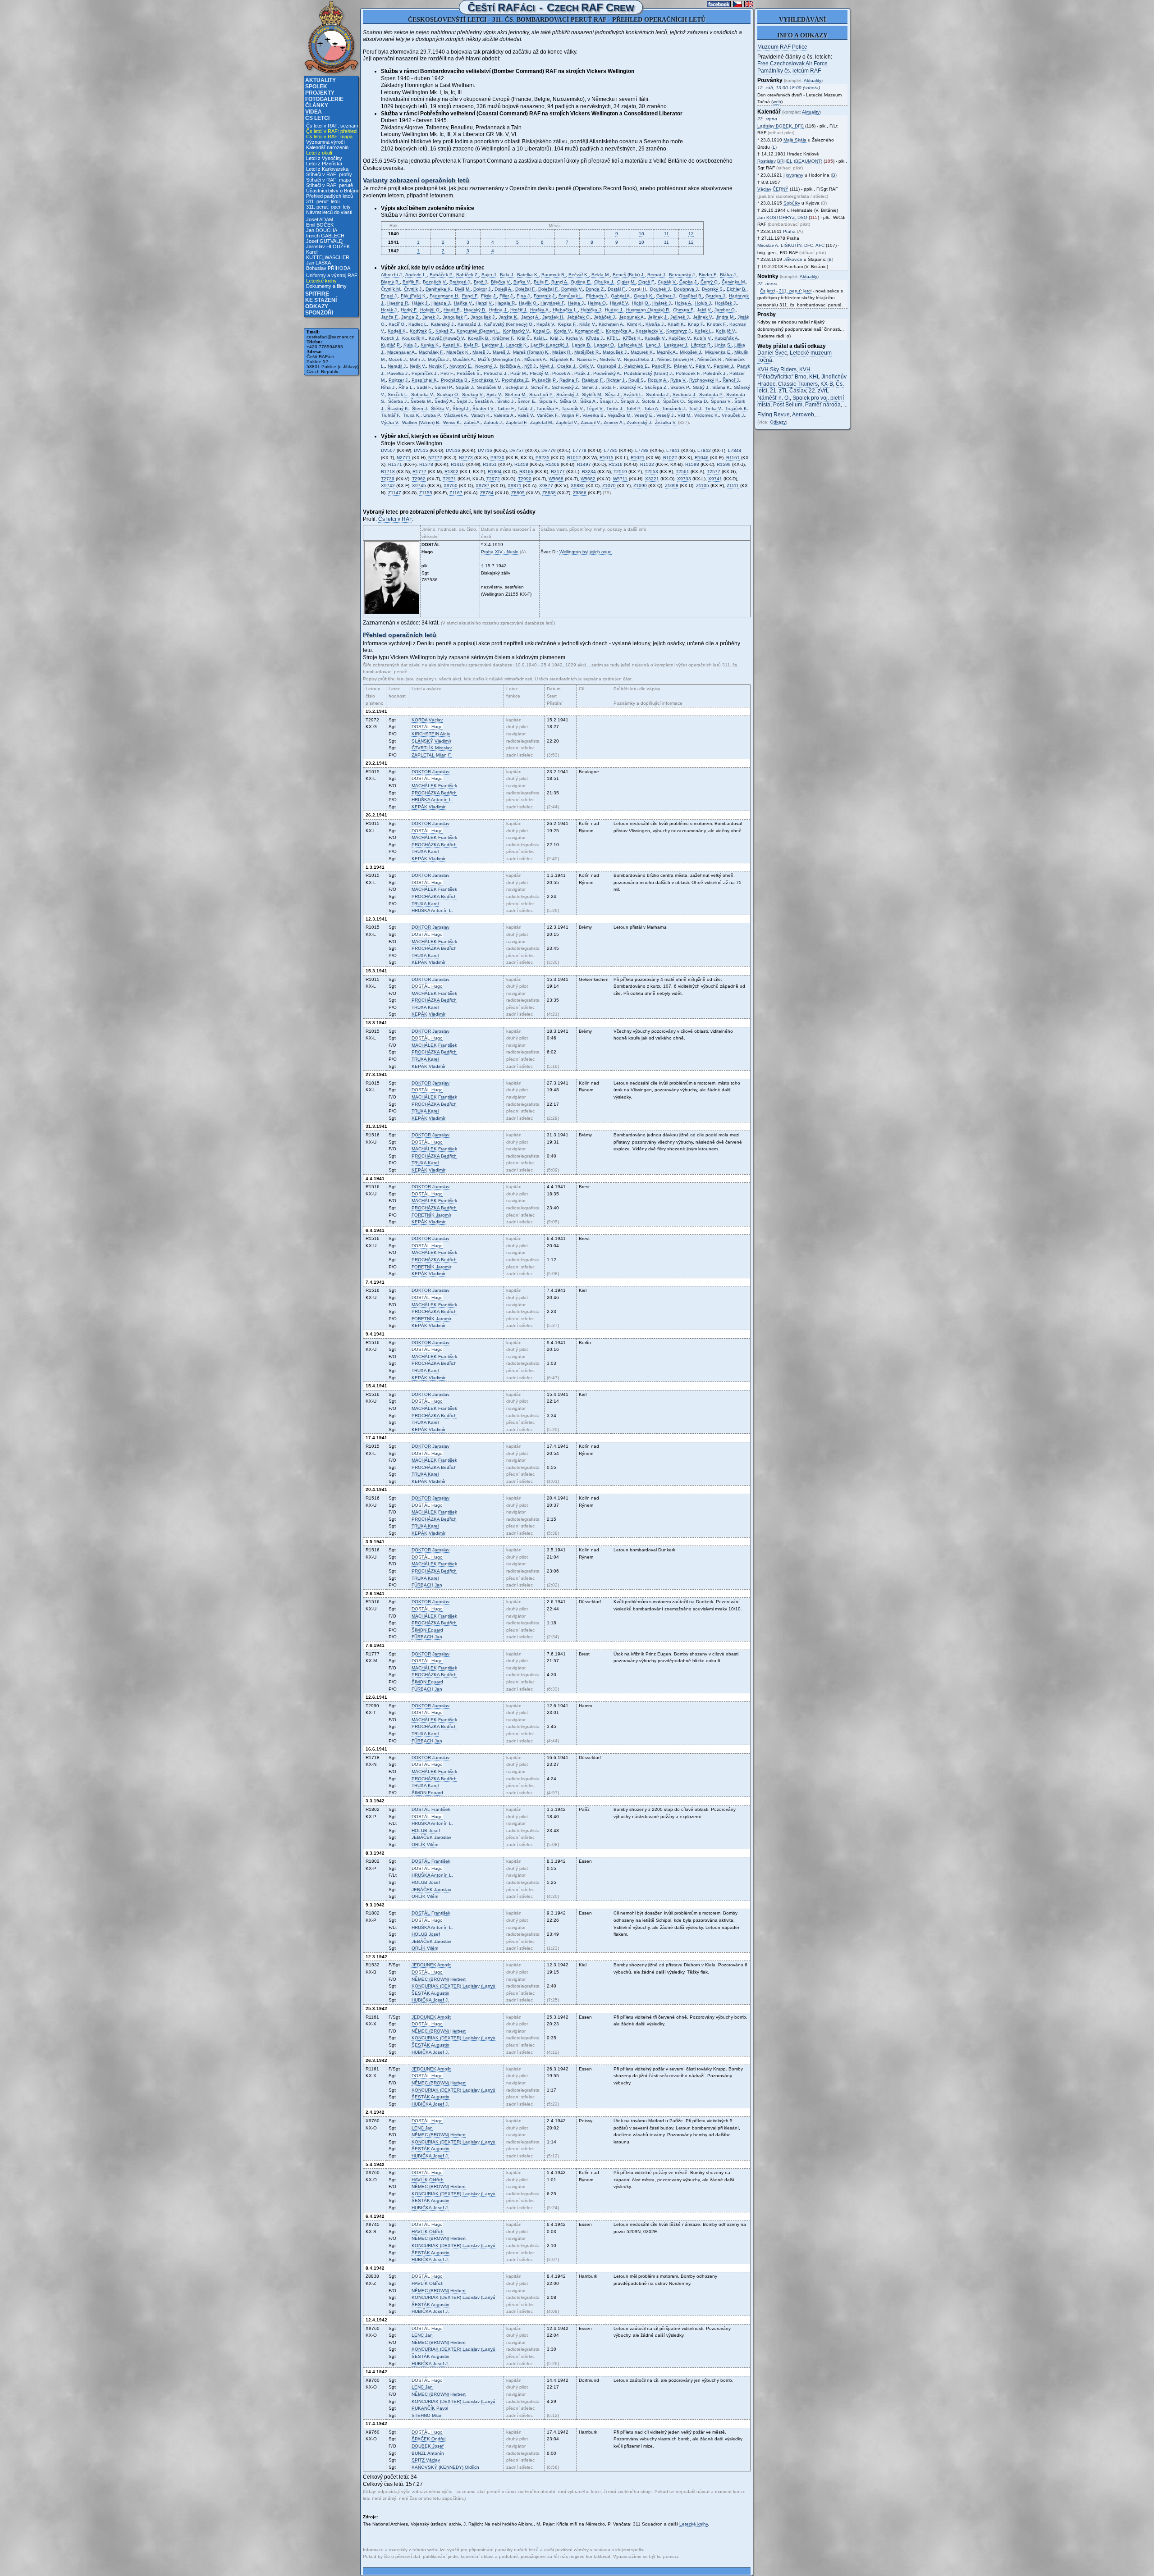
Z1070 (609, 486)
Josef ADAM (320, 219)
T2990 (525, 479)
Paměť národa (823, 405)
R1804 (495, 472)
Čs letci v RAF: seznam (332, 126)
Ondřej (428, 2439)
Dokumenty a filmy (326, 286)
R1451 (490, 464)
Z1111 (733, 486)
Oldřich (428, 2180)
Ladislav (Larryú (453, 1986)
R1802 (451, 472)
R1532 (647, 464)
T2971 (449, 479)
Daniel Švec (772, 353)
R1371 (395, 464)
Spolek (316, 87)
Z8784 (487, 493)
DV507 (388, 450)
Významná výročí (325, 142)
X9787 (483, 486)
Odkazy (317, 306)
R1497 (584, 464)
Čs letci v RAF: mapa (329, 137)
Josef (426, 1831)
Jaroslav (430, 772)
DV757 (517, 450)
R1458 (521, 464)
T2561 (682, 472)
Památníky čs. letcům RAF (789, 71)
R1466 (552, 464)
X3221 (652, 479)
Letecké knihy (321, 281)
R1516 (616, 464)
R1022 (670, 458)
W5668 (556, 479)
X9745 (419, 486)
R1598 (692, 464)
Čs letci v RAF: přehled (331, 131)
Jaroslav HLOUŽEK (328, 246)
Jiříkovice (793, 259)
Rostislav (790, 161)
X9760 (451, 486)
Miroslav (432, 748)
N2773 (466, 458)
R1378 (426, 464)
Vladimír (431, 741)
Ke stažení (321, 300)
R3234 (589, 472)
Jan (427, 1585)
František (434, 786)
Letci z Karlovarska (327, 169)
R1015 (607, 458)
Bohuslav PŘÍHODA (328, 268)
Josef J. (430, 2000)
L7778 (580, 450)
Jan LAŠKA (318, 263)
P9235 (543, 458)
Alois (431, 734)
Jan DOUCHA (322, 230)
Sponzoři (319, 313)
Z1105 (703, 486)
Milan (427, 2415)
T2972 (493, 479)
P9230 (497, 458)
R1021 (638, 458)
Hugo (427, 727)
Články (317, 105)
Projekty (320, 93)
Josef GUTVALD (324, 241)
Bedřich (434, 793)
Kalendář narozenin (327, 147)
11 (666, 234)
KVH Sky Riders (777, 369)
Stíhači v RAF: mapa (329, 180)
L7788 (642, 450)
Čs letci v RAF (395, 519)
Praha (789, 231)
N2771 (404, 458)
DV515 (421, 450)
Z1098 (672, 486)
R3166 (526, 472)
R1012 (574, 458)
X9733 (684, 479)
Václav (427, 720)
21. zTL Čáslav (788, 391)
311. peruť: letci (323, 201)
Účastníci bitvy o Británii (332, 191)
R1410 (458, 464)
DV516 (453, 450)
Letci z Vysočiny (324, 158)
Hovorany (793, 175)
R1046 (702, 458)
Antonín (428, 2453)
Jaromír (431, 1215)
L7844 (735, 450)
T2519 (620, 472)
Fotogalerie (324, 99)
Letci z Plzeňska (324, 164)
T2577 (714, 472)
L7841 (673, 450)
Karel (425, 851)
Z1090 (640, 486)
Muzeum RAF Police (782, 47)
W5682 (588, 479)
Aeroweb (803, 415)
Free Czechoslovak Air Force (792, 64)
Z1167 (456, 493)
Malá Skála (795, 140)
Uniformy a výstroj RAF (332, 275)
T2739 (388, 479)
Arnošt (431, 1965)
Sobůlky (792, 203)
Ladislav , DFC (781, 126)
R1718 (388, 472)
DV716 (485, 450)
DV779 (549, 450)
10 (641, 234)
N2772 (435, 458)
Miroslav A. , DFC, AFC (791, 245)
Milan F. (432, 755)
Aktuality (321, 80)
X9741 (715, 479)
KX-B (827, 384)
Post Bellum (788, 405)
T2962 (419, 479)
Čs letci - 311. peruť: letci (786, 291)
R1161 (733, 458)
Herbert (439, 1979)
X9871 (515, 486)
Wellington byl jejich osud (586, 552)
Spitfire (317, 294)
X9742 (388, 486)
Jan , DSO (782, 217)
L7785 (611, 450)
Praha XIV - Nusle (500, 552)
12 (691, 234)
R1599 (724, 464)
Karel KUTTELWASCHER (328, 255)
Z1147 (395, 493)
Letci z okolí (319, 153)
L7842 (704, 450)
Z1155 (426, 493)
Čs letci (317, 118)
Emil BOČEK (320, 225)
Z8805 (518, 493)
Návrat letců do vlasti (329, 212)
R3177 (558, 472)
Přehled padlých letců (330, 196)
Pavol (430, 2408)
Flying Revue (774, 415)
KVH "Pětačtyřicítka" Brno (784, 373)
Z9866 (580, 493)
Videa (314, 112)
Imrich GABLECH (325, 236)
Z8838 (549, 493)
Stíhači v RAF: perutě (330, 185)
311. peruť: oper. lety (328, 207)
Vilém (425, 1844)
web (777, 102)
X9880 (578, 486)
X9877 (546, 486)
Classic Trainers (798, 384)
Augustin (430, 1993)
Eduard (427, 1630)
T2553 (651, 472)
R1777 (419, 472)
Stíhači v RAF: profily (329, 174)
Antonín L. (432, 800)
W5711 (620, 479)
